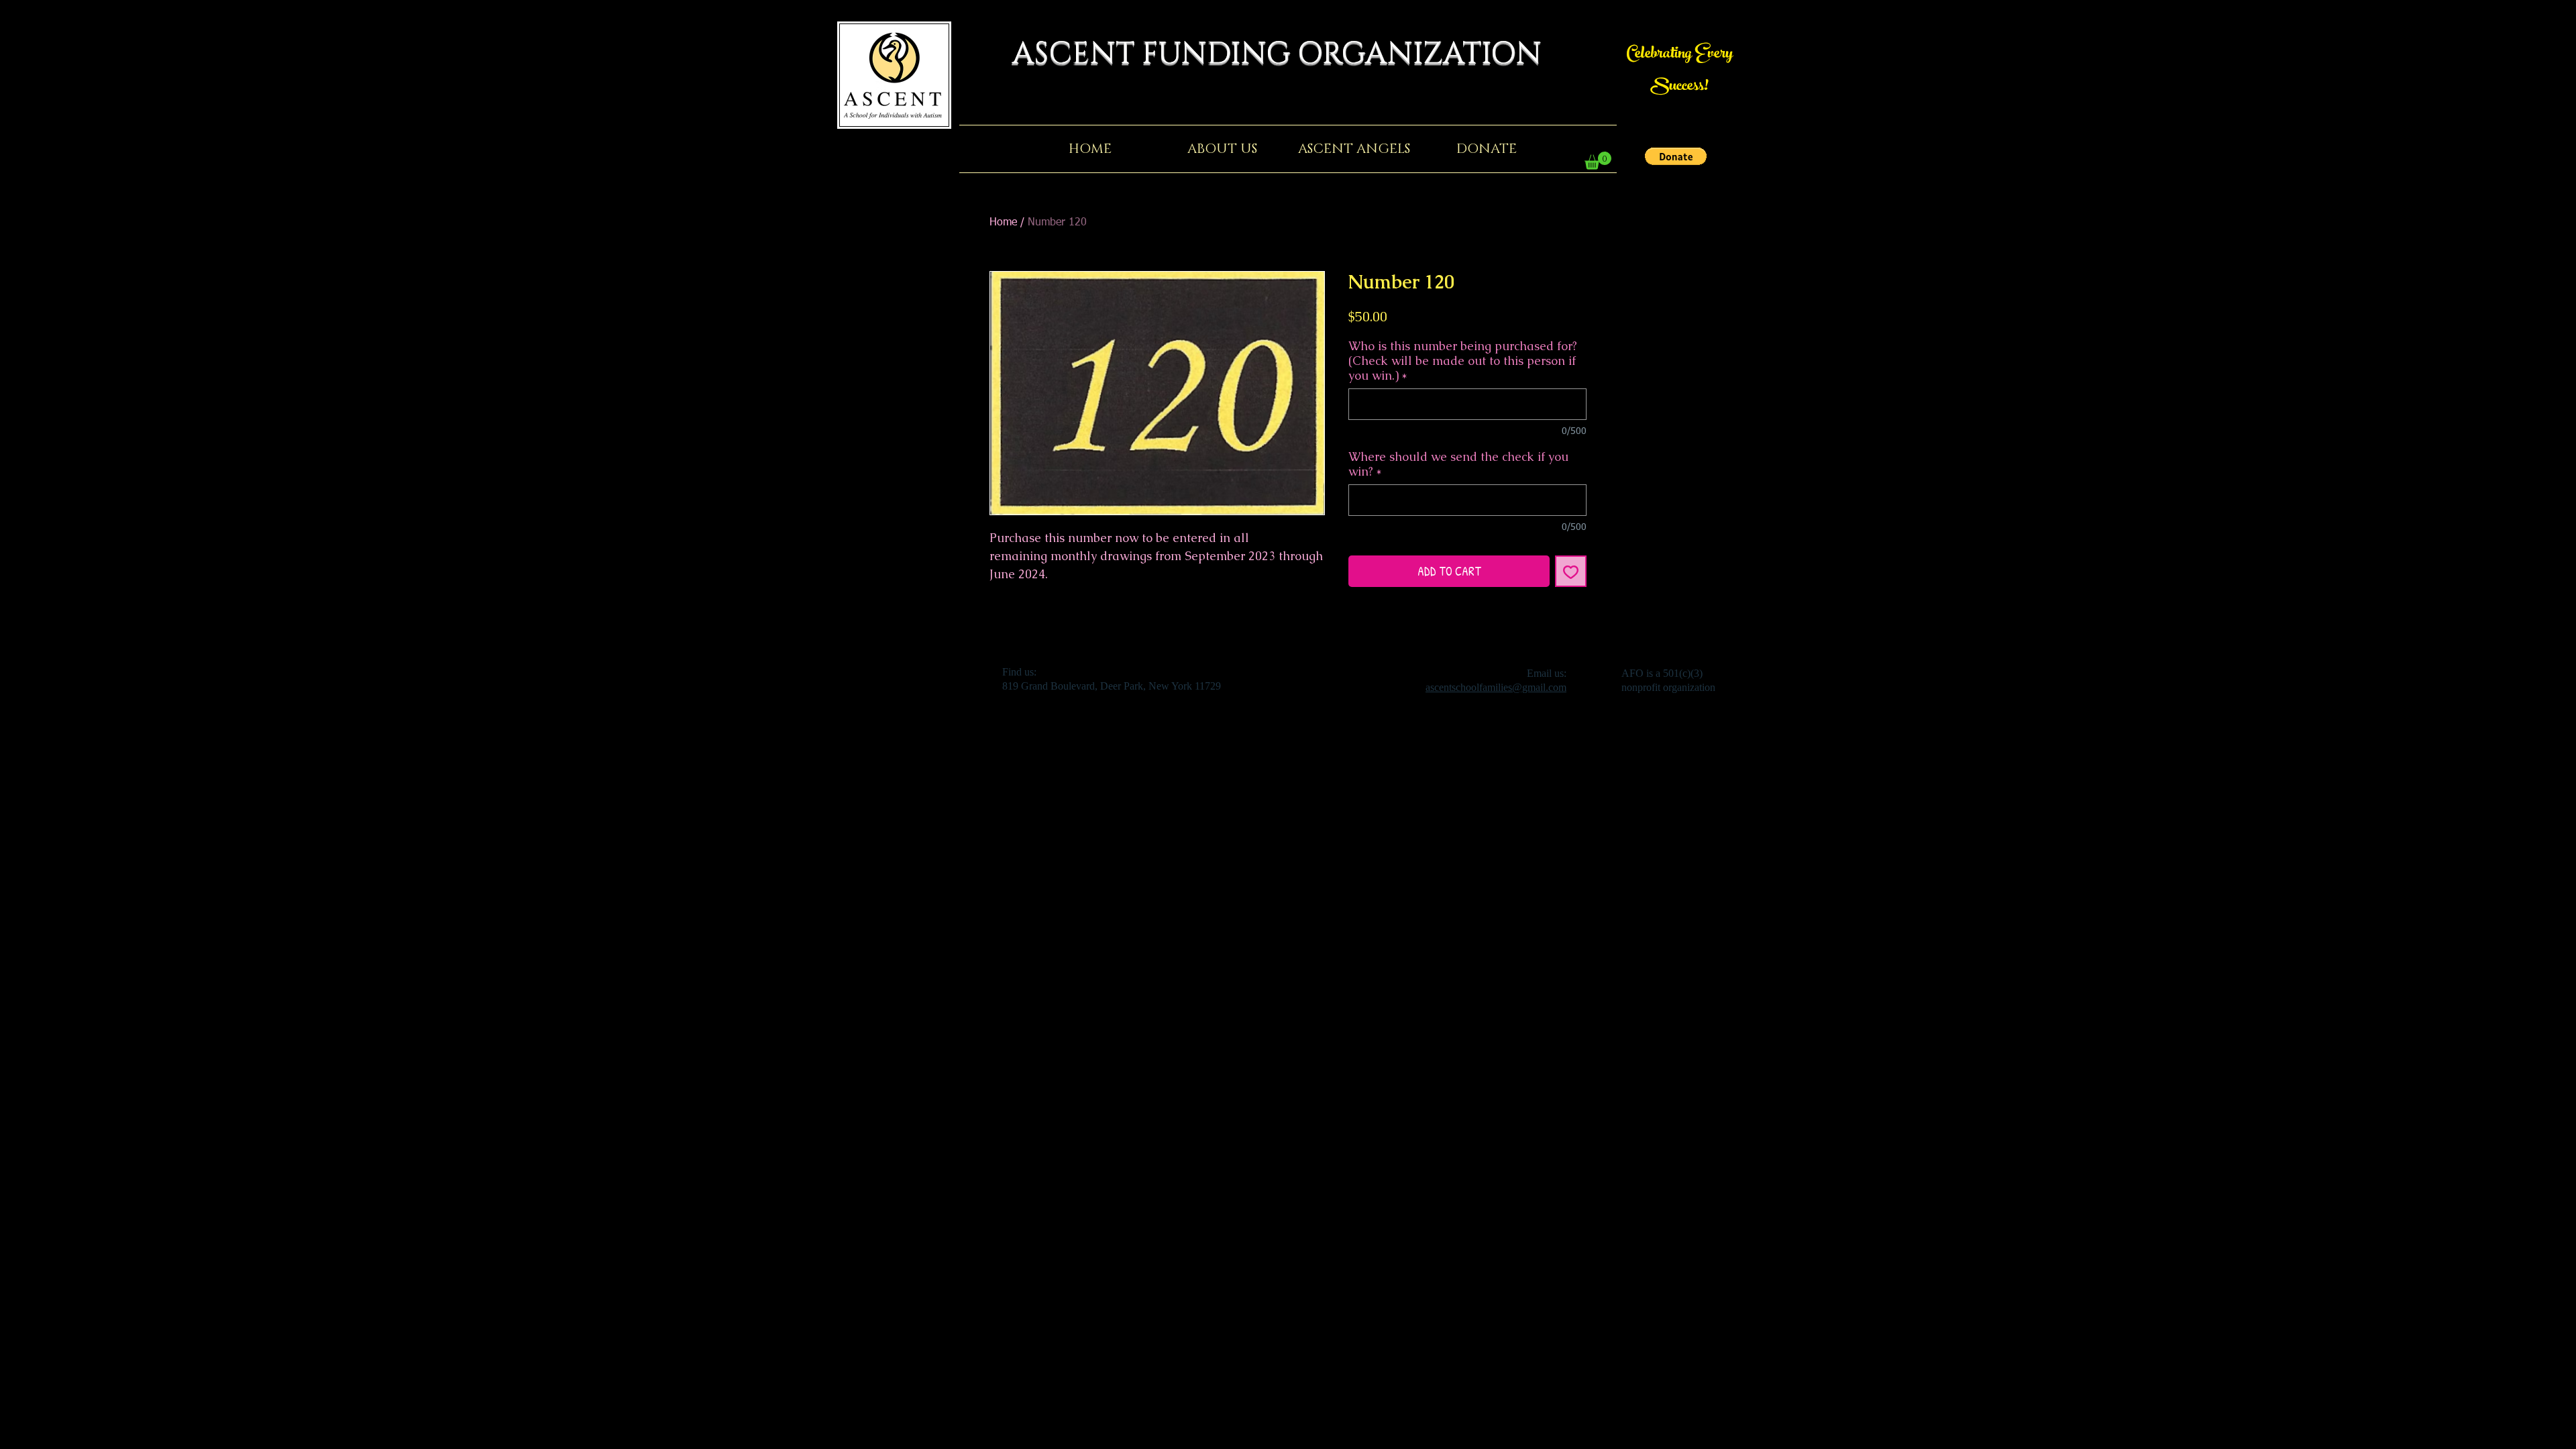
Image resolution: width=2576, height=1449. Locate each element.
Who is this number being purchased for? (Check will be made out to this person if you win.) (1463, 361)
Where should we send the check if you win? (1458, 464)
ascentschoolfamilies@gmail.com (1496, 687)
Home (1003, 223)
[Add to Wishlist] (1571, 571)
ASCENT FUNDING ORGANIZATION (1288, 54)
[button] (1676, 156)
